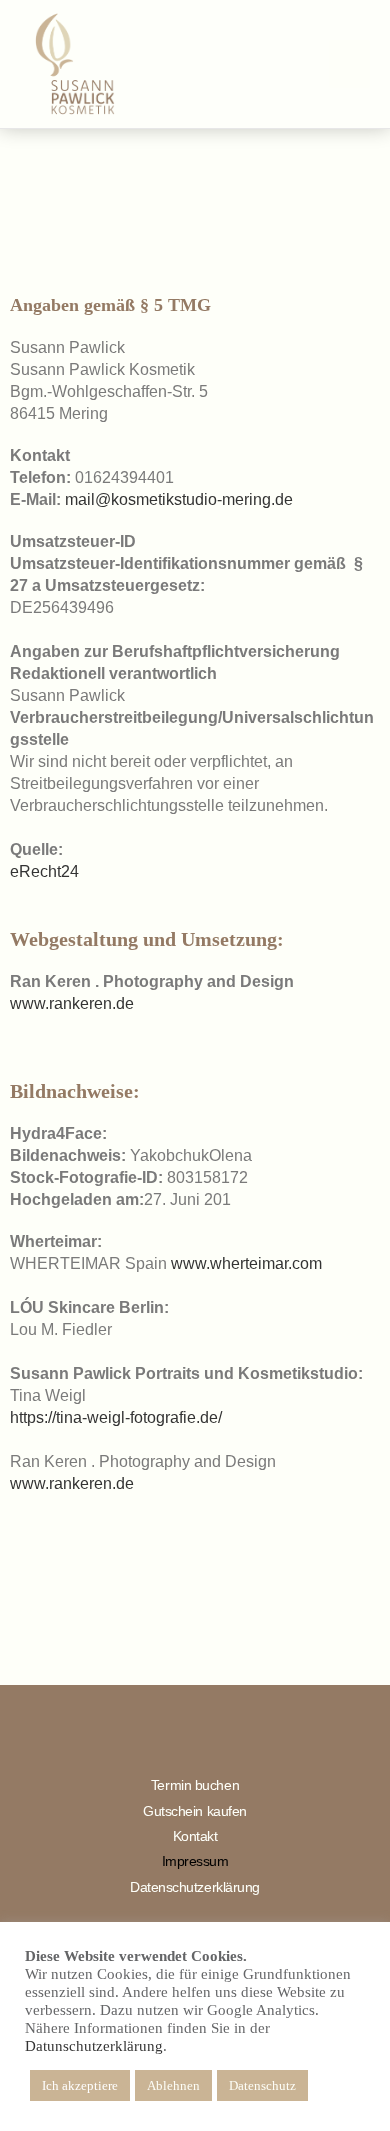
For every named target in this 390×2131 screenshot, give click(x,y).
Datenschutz (262, 2085)
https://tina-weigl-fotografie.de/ (116, 1417)
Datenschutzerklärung (195, 1887)
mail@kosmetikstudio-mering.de (179, 499)
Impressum (195, 1861)
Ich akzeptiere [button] (80, 2085)
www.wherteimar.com (246, 1263)
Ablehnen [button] (173, 2085)
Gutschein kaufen (195, 1811)
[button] (349, 64)
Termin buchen (195, 1785)
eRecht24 (44, 871)
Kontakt (195, 1836)
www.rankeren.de (72, 1003)
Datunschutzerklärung (94, 2046)
